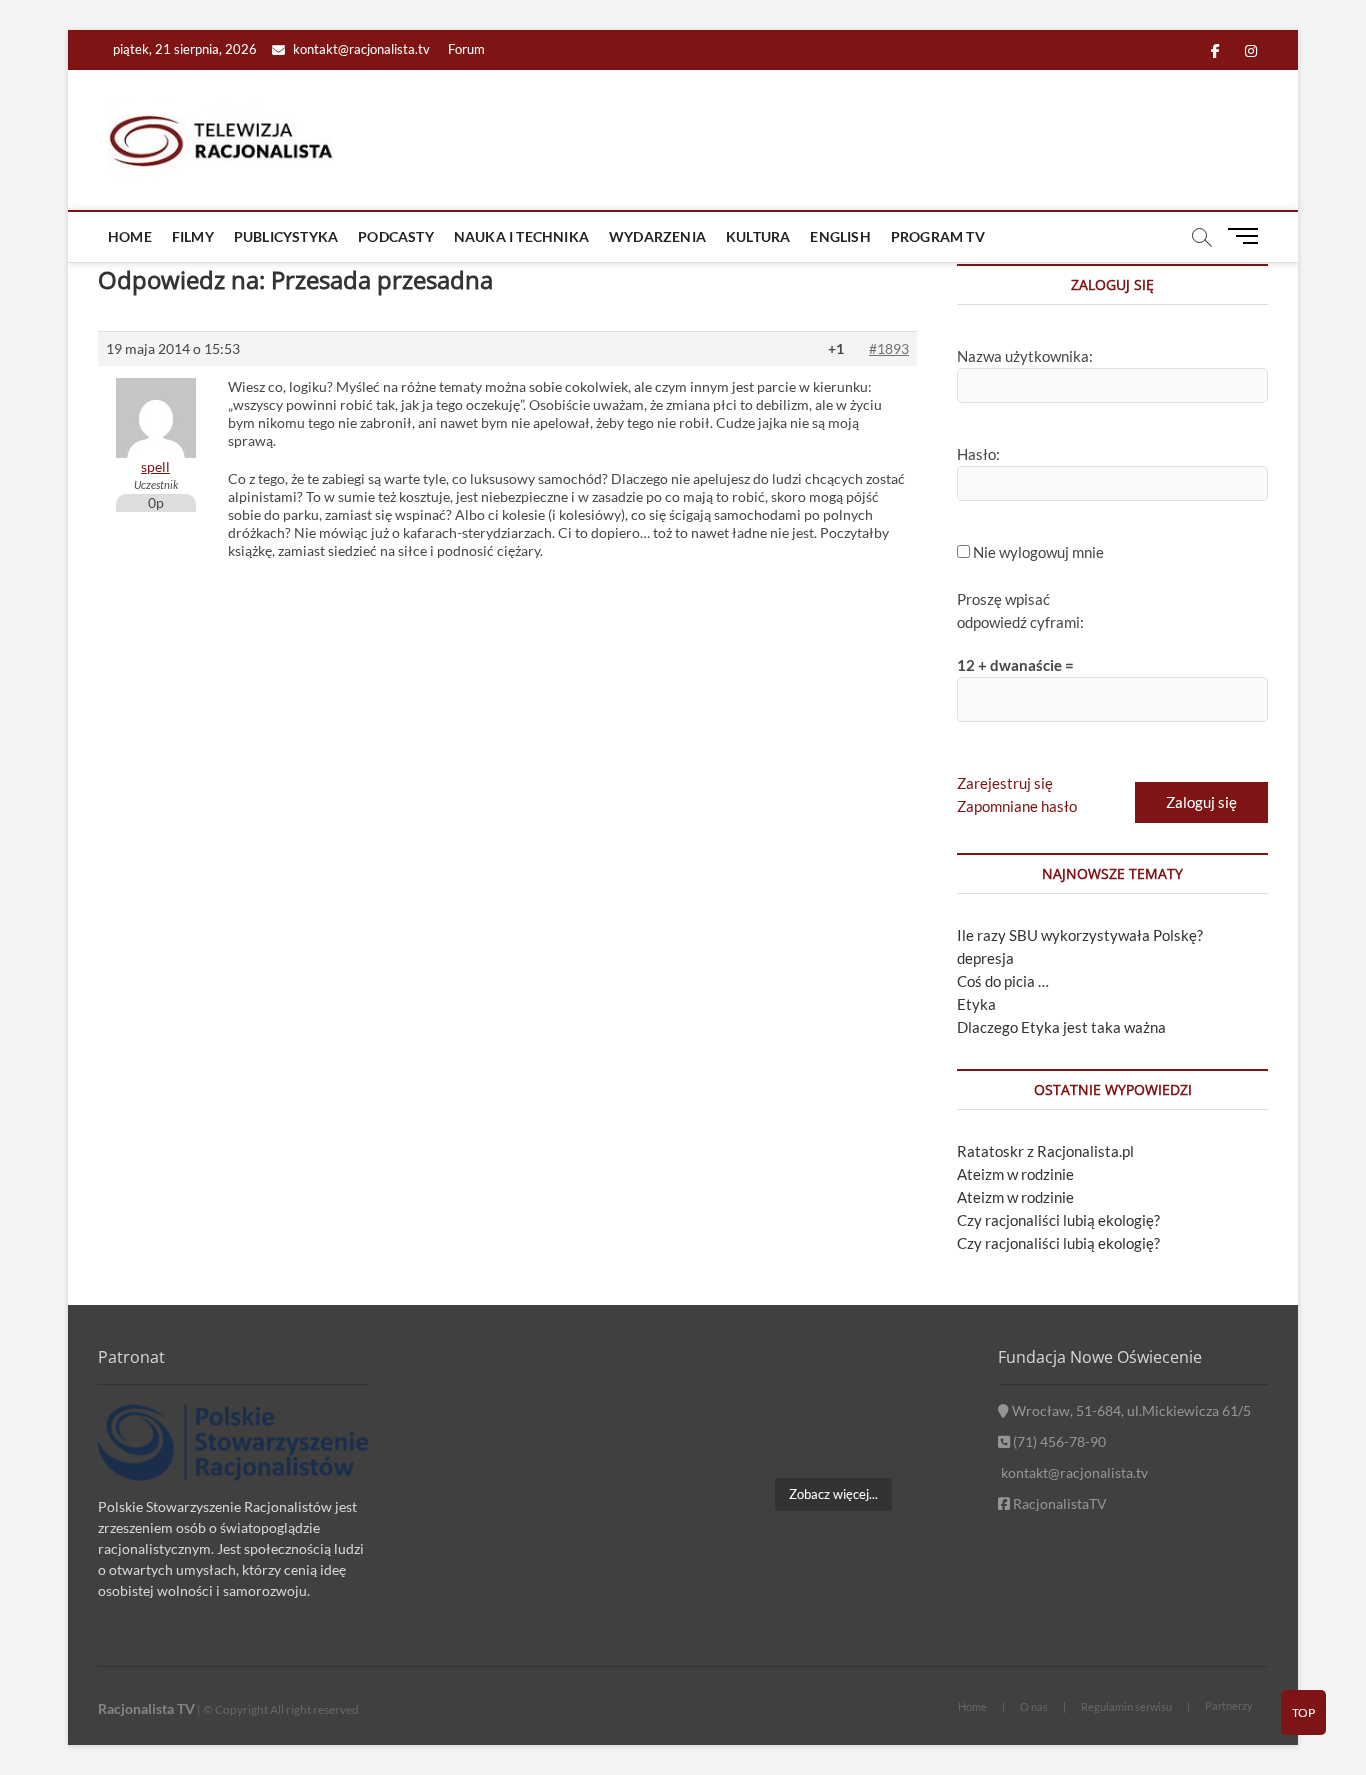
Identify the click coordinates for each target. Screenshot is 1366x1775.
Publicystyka (286, 236)
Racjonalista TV (146, 1708)
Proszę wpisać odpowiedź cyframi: (1020, 610)
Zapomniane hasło (1017, 806)
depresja (985, 958)
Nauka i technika (521, 236)
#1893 (889, 348)
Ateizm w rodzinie (1015, 1174)
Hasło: (978, 454)
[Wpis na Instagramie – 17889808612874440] (832, 1381)
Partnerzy (1229, 1705)
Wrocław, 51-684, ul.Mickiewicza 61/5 (1130, 1410)
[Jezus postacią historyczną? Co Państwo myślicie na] (926, 1437)
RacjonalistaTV (1058, 1503)
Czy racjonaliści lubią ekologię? (1058, 1220)
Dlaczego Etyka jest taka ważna (1061, 1027)
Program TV (938, 236)
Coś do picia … (1003, 981)
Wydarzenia (657, 236)
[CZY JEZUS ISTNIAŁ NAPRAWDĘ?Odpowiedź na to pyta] (926, 1381)
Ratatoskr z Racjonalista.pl (1045, 1151)
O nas (1034, 1706)
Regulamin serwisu (1126, 1706)
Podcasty (396, 236)
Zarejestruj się (1005, 783)
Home (130, 236)
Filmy (193, 236)
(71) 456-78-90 (1058, 1441)
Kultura (758, 236)
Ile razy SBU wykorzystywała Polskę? (1080, 935)
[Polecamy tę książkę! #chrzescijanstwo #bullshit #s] (739, 1437)
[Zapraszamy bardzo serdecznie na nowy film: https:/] (832, 1437)
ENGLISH (840, 236)
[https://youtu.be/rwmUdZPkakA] (739, 1381)
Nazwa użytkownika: (1025, 356)
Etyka (976, 1004)
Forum (466, 49)
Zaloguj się (1201, 802)
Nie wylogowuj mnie (1038, 552)
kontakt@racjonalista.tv (360, 49)
